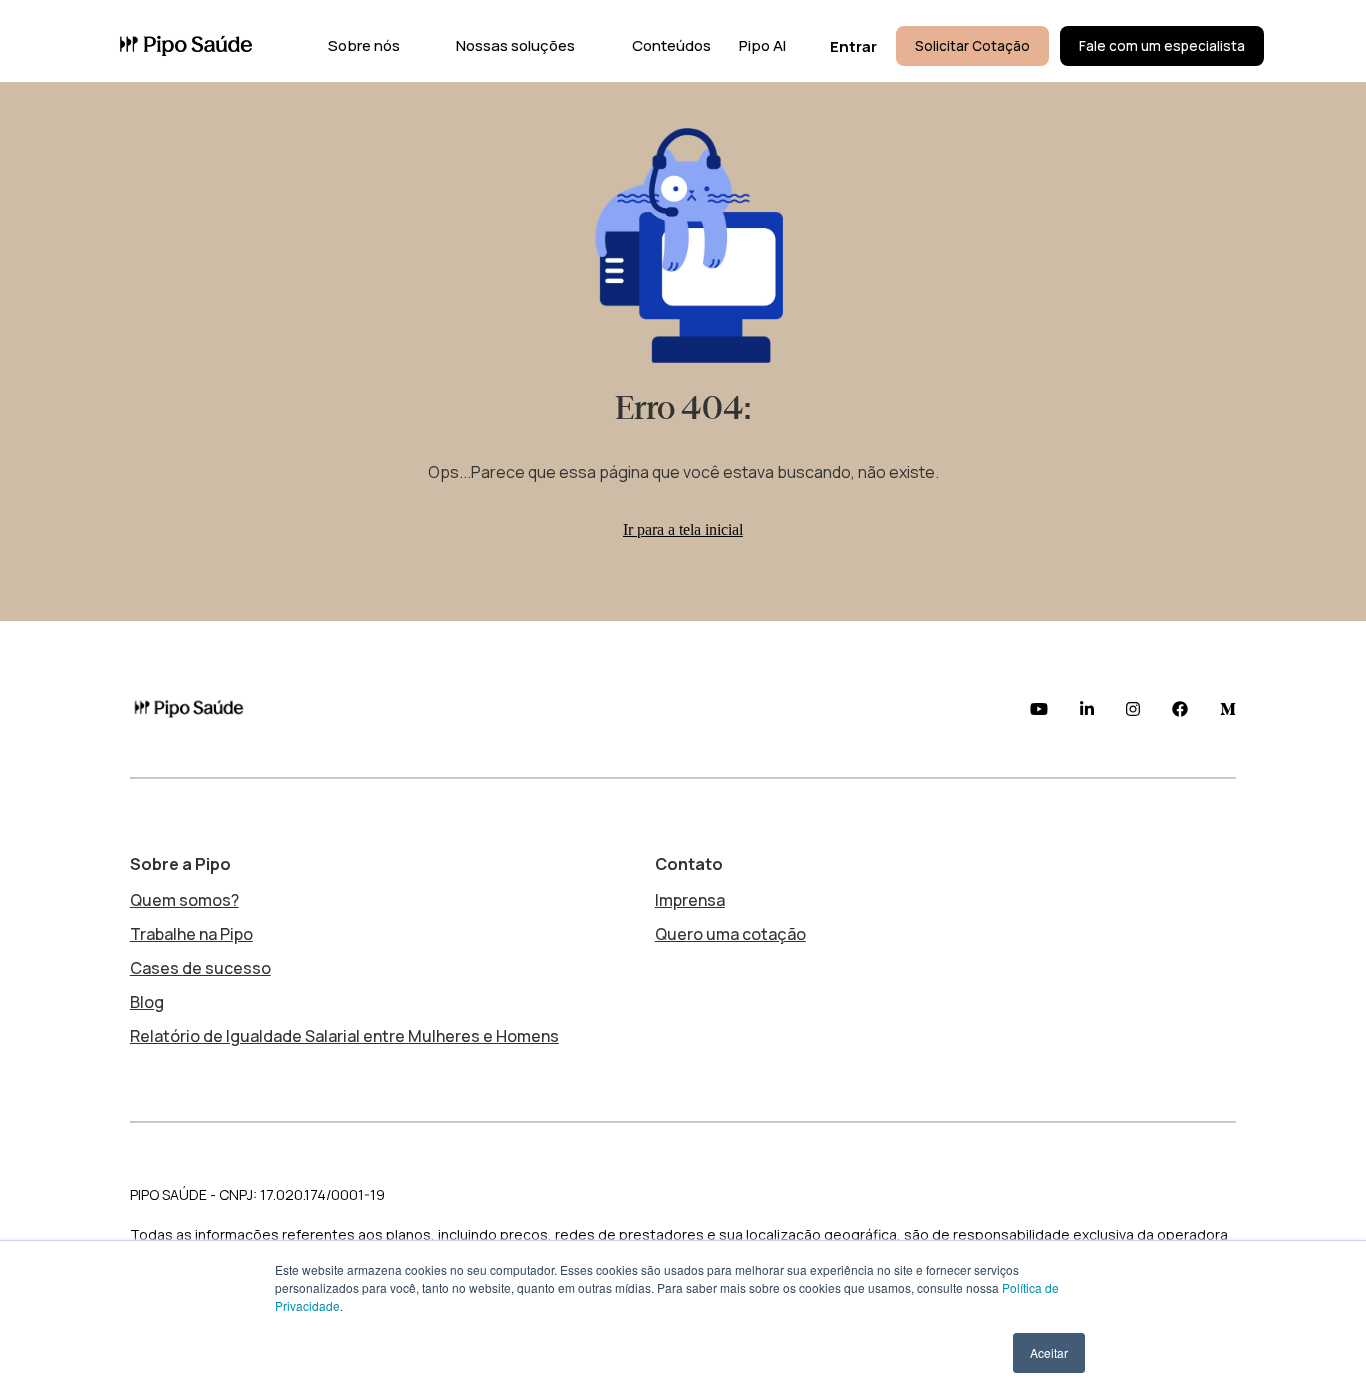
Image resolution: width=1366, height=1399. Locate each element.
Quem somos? (184, 900)
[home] (186, 46)
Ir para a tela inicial (683, 529)
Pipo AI (762, 45)
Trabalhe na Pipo (191, 934)
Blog (147, 1002)
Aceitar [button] (1049, 1352)
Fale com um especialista (1162, 46)
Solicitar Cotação (972, 46)
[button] (360, 46)
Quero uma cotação (730, 934)
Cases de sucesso (200, 968)
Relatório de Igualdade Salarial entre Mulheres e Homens (344, 1036)
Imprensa (690, 900)
